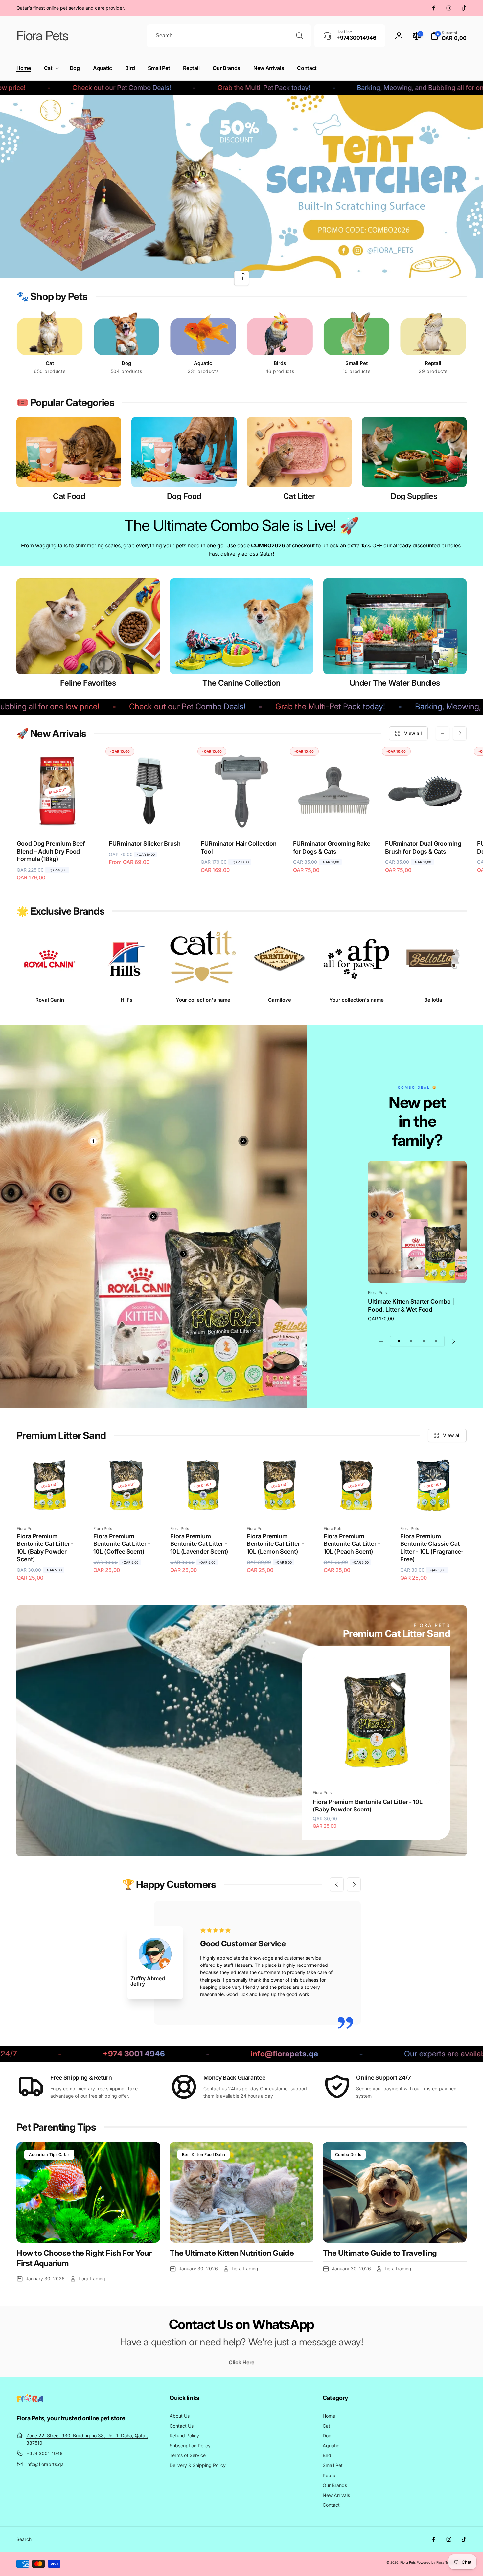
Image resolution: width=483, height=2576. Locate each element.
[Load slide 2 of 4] (411, 1341)
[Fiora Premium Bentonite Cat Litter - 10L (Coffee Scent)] (127, 1506)
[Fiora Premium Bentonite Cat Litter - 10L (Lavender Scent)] (203, 1506)
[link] (203, 1000)
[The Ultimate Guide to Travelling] (395, 2192)
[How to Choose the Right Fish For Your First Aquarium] (88, 2192)
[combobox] (229, 36)
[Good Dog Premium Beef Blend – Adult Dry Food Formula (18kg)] (58, 819)
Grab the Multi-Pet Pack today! (181, 88)
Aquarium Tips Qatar (49, 2154)
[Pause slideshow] (241, 278)
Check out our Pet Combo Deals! (103, 707)
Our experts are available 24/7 (343, 2054)
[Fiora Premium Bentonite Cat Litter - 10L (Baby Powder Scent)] (50, 1506)
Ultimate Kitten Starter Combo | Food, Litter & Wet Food (411, 1305)
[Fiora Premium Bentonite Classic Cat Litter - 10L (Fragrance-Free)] (433, 1506)
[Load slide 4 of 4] (436, 1341)
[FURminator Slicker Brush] (150, 819)
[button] (50, 68)
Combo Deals (348, 2154)
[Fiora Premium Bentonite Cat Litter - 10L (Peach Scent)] (357, 1506)
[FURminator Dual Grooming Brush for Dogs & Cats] (426, 819)
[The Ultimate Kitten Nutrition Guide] (241, 2192)
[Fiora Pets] (30, 2400)
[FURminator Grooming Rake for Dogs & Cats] (334, 819)
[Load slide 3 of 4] (424, 1341)
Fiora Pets (408, 2562)
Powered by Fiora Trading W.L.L (442, 2562)
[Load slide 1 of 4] (399, 1341)
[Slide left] (443, 733)
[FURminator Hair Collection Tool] (242, 819)
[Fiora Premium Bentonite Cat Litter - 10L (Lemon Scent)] (280, 1506)
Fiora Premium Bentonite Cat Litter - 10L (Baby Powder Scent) (368, 1806)
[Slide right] (460, 733)
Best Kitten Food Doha (204, 2154)
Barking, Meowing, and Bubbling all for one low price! (355, 88)
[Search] (300, 36)
